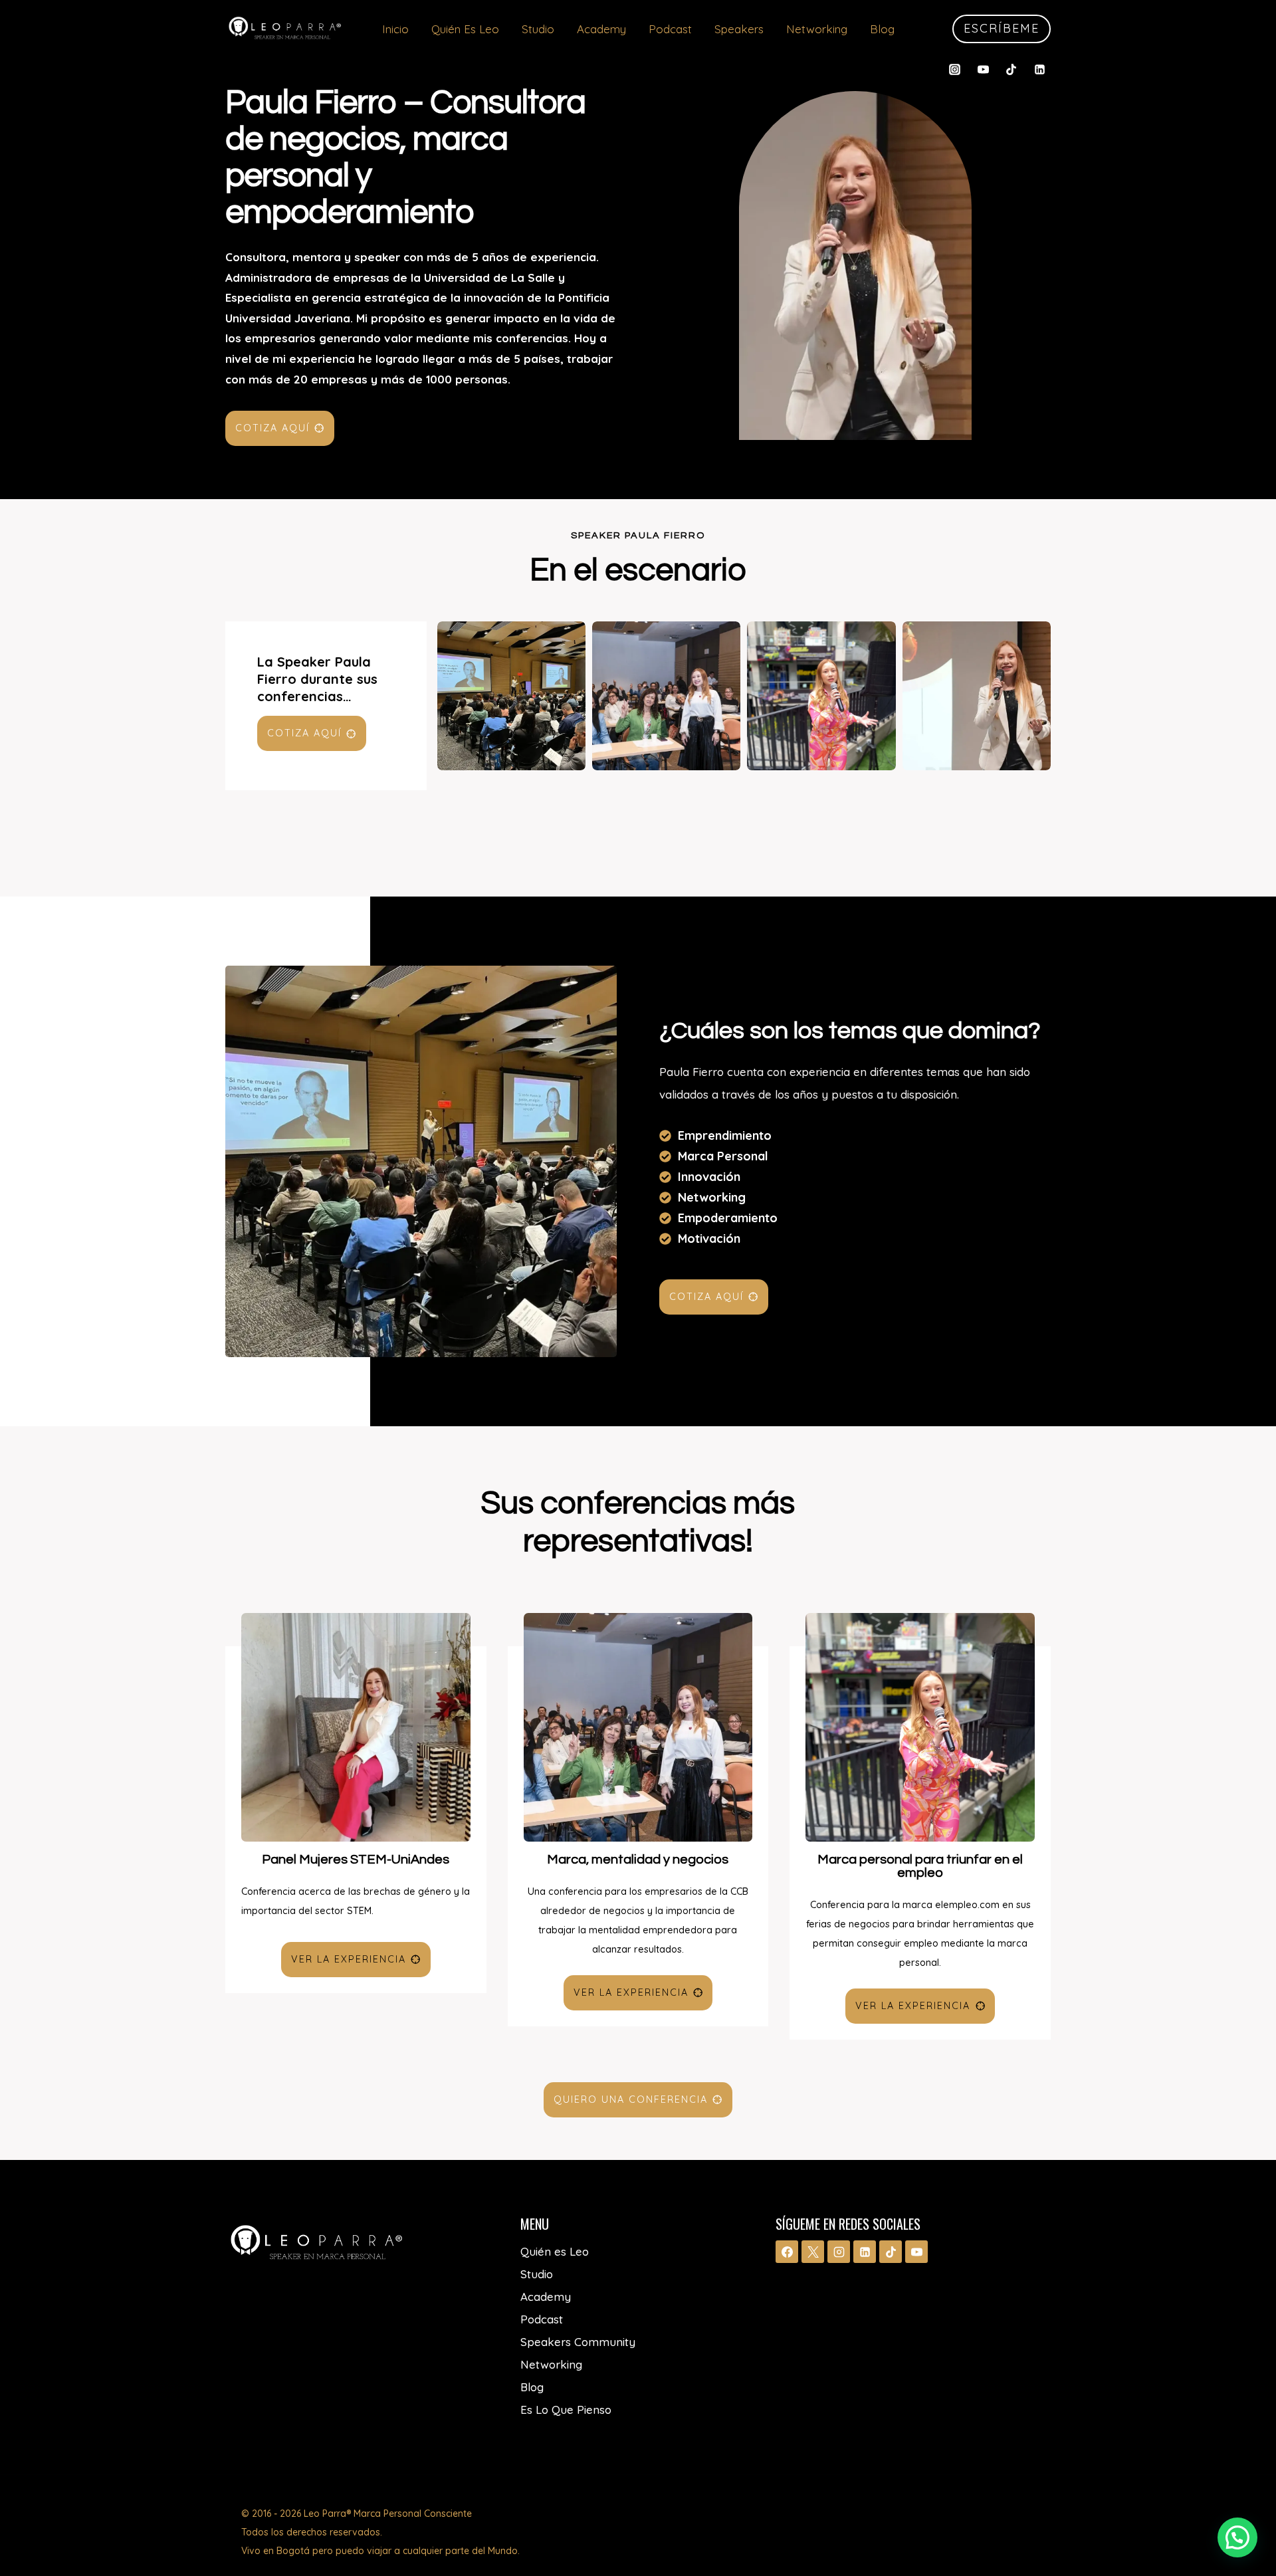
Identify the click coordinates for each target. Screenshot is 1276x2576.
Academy (601, 29)
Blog (882, 29)
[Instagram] (955, 69)
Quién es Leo (465, 29)
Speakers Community (578, 2342)
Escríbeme (1002, 28)
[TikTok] (1011, 69)
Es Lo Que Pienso (566, 2410)
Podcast (670, 29)
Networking (817, 29)
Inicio (395, 29)
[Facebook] (787, 2252)
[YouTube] (983, 69)
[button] (1237, 2537)
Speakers (739, 29)
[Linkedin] (1039, 69)
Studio (538, 29)
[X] (813, 2252)
